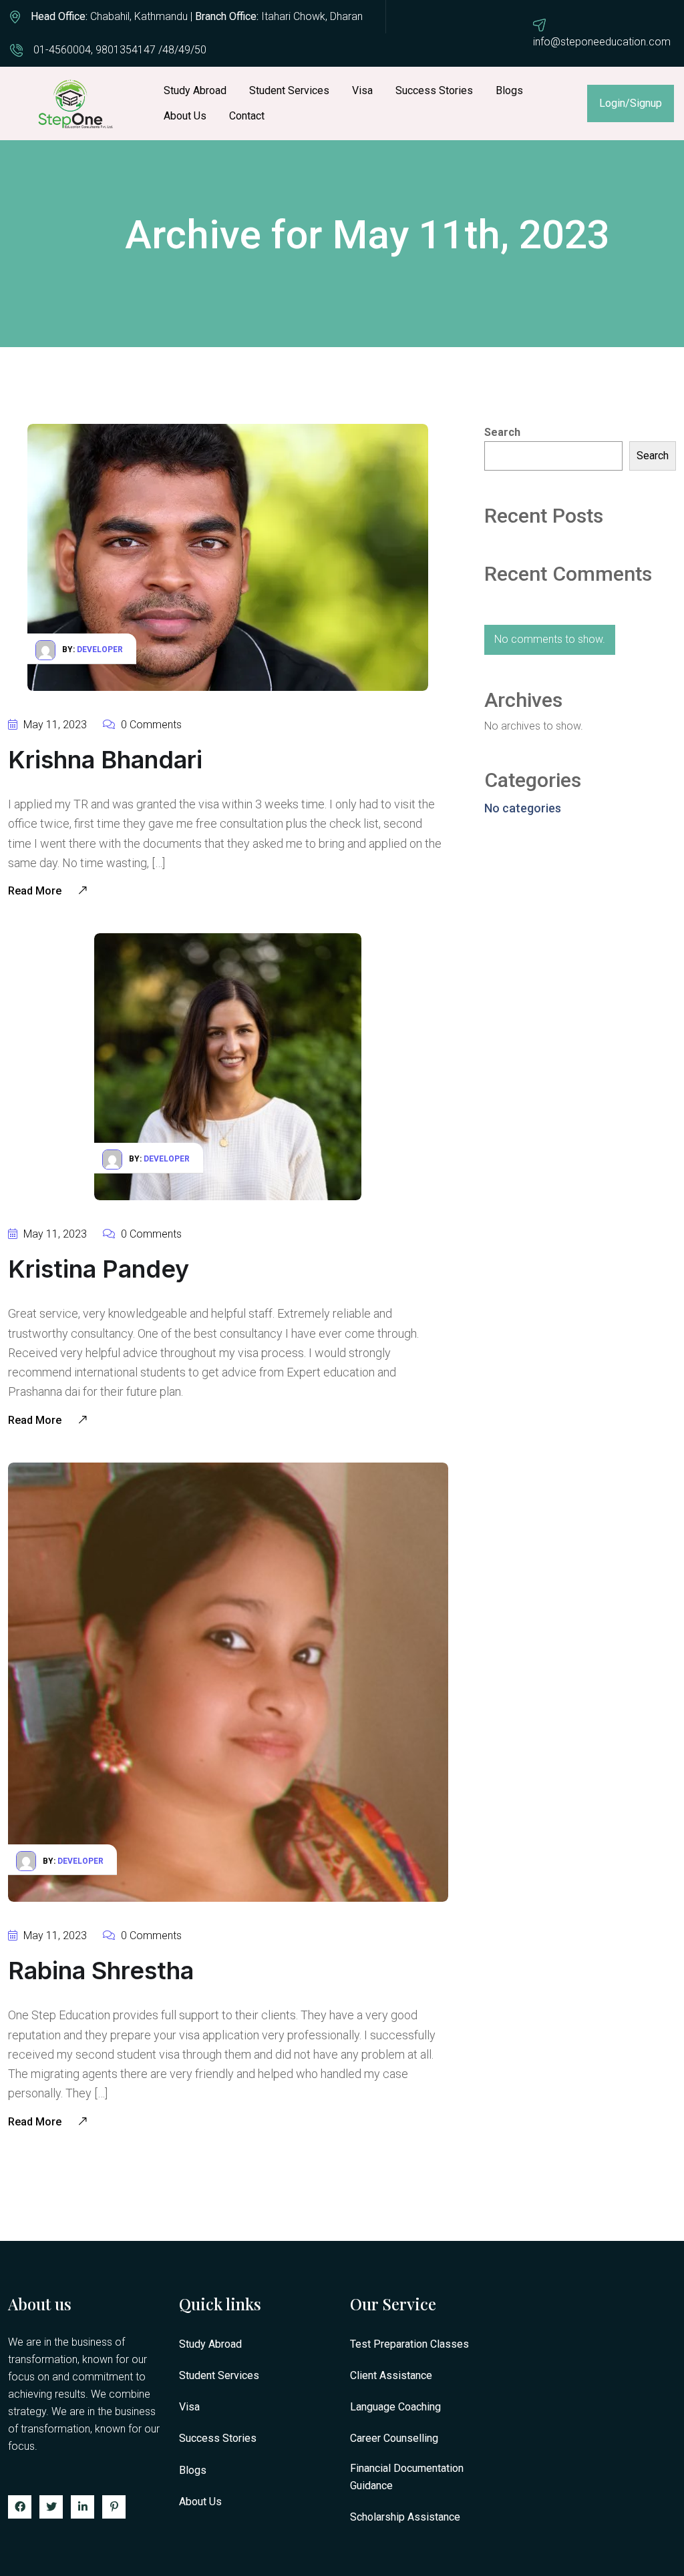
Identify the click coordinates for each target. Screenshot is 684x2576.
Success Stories (434, 90)
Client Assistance (391, 2375)
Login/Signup (631, 103)
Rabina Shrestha (101, 1971)
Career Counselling (394, 2438)
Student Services (289, 90)
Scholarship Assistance (405, 2517)
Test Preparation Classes (409, 2344)
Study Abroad (195, 90)
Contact (247, 116)
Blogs (509, 90)
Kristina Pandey (99, 1269)
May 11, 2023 (54, 725)
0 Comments (150, 725)
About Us (185, 116)
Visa (362, 90)
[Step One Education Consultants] (77, 103)
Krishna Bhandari (105, 760)
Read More (36, 891)
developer (100, 650)
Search (653, 456)
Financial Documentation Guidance (407, 2477)
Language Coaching (395, 2407)
